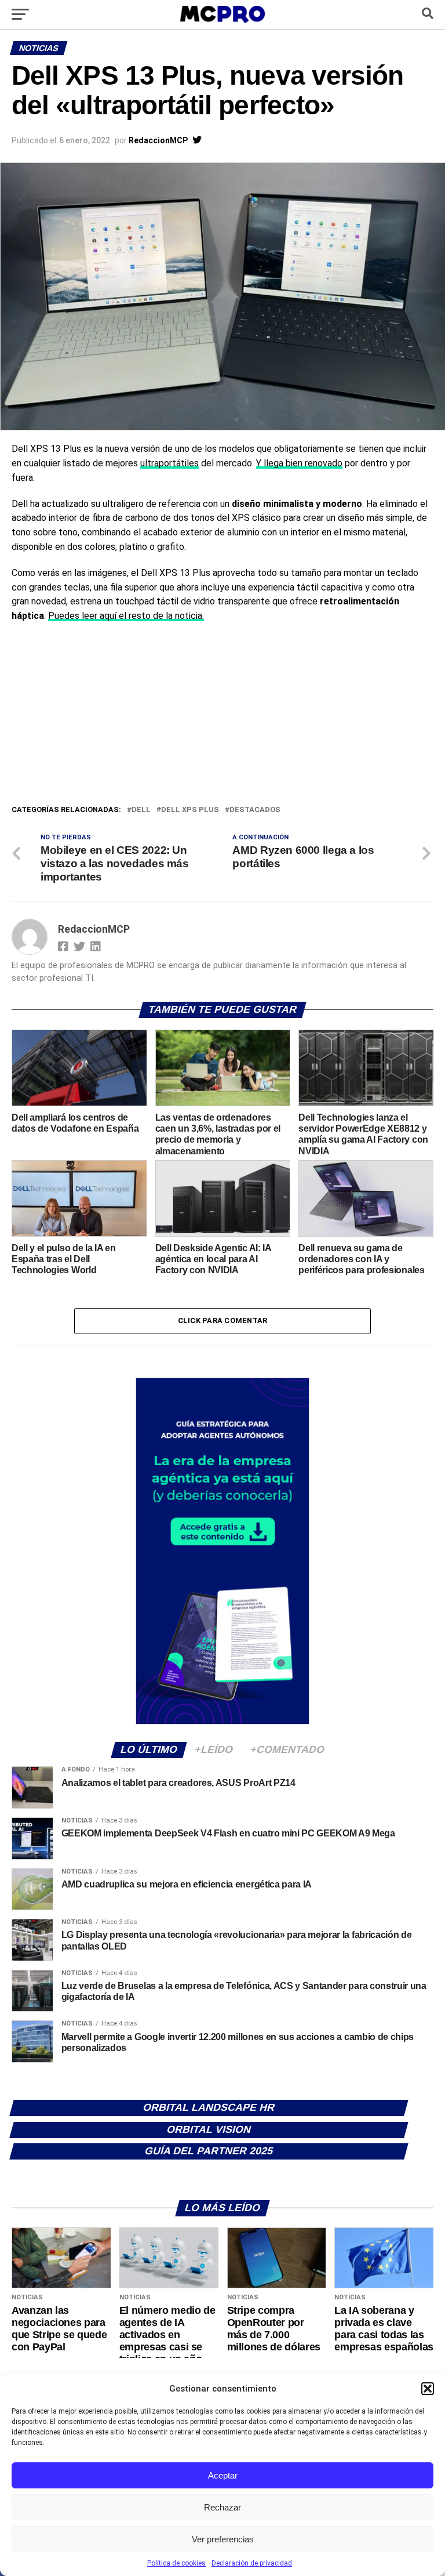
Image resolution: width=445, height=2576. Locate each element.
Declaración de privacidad (252, 2563)
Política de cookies (176, 2563)
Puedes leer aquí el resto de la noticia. (126, 616)
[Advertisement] (222, 716)
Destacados (255, 810)
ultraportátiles (169, 463)
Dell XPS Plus (190, 810)
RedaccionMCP (158, 140)
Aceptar (223, 2475)
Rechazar (222, 2507)
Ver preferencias (223, 2539)
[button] (428, 2389)
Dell (141, 810)
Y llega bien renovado (299, 463)
